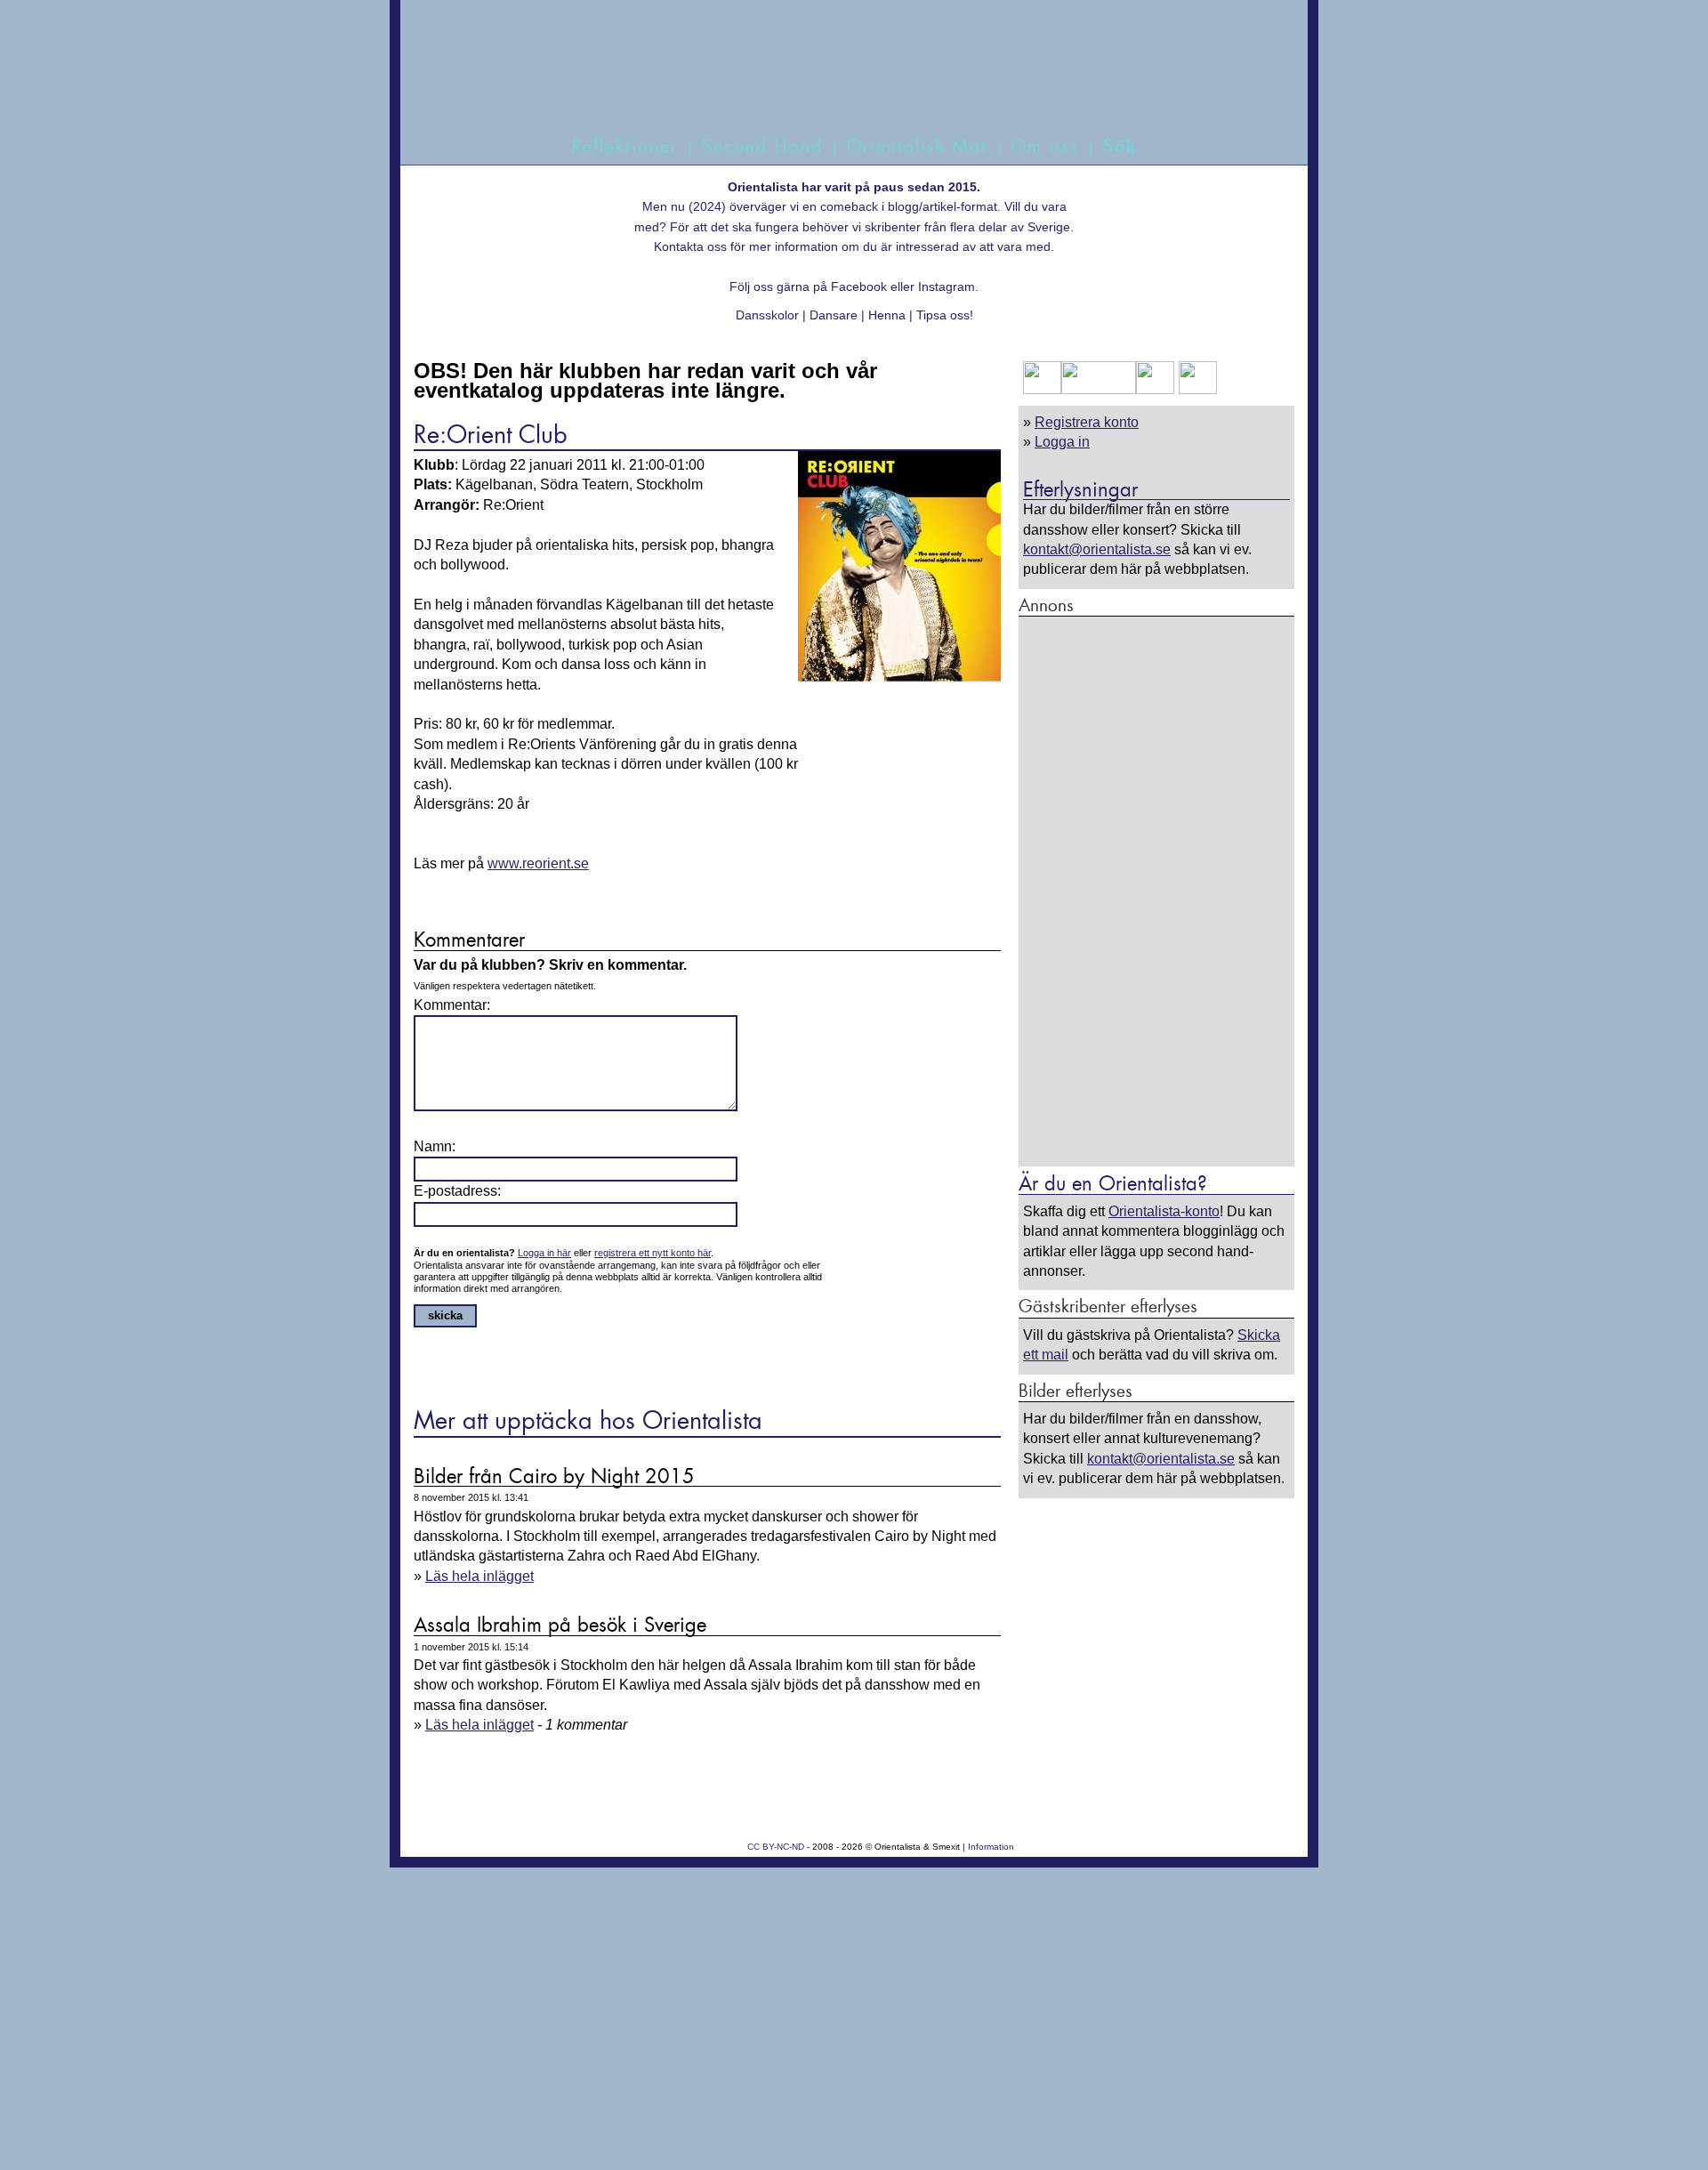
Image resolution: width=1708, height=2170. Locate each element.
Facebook (859, 286)
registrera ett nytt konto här (653, 1253)
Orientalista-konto (1164, 1211)
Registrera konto (1087, 422)
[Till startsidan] (834, 87)
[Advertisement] (1156, 891)
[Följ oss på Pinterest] (1155, 389)
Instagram (947, 286)
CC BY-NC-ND (776, 1847)
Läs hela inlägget (479, 1576)
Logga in (1062, 442)
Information (991, 1847)
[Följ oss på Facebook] (1042, 389)
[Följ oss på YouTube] (1099, 389)
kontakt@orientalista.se (1097, 549)
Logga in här (544, 1253)
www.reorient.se (538, 863)
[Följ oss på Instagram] (1196, 389)
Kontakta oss (690, 246)
